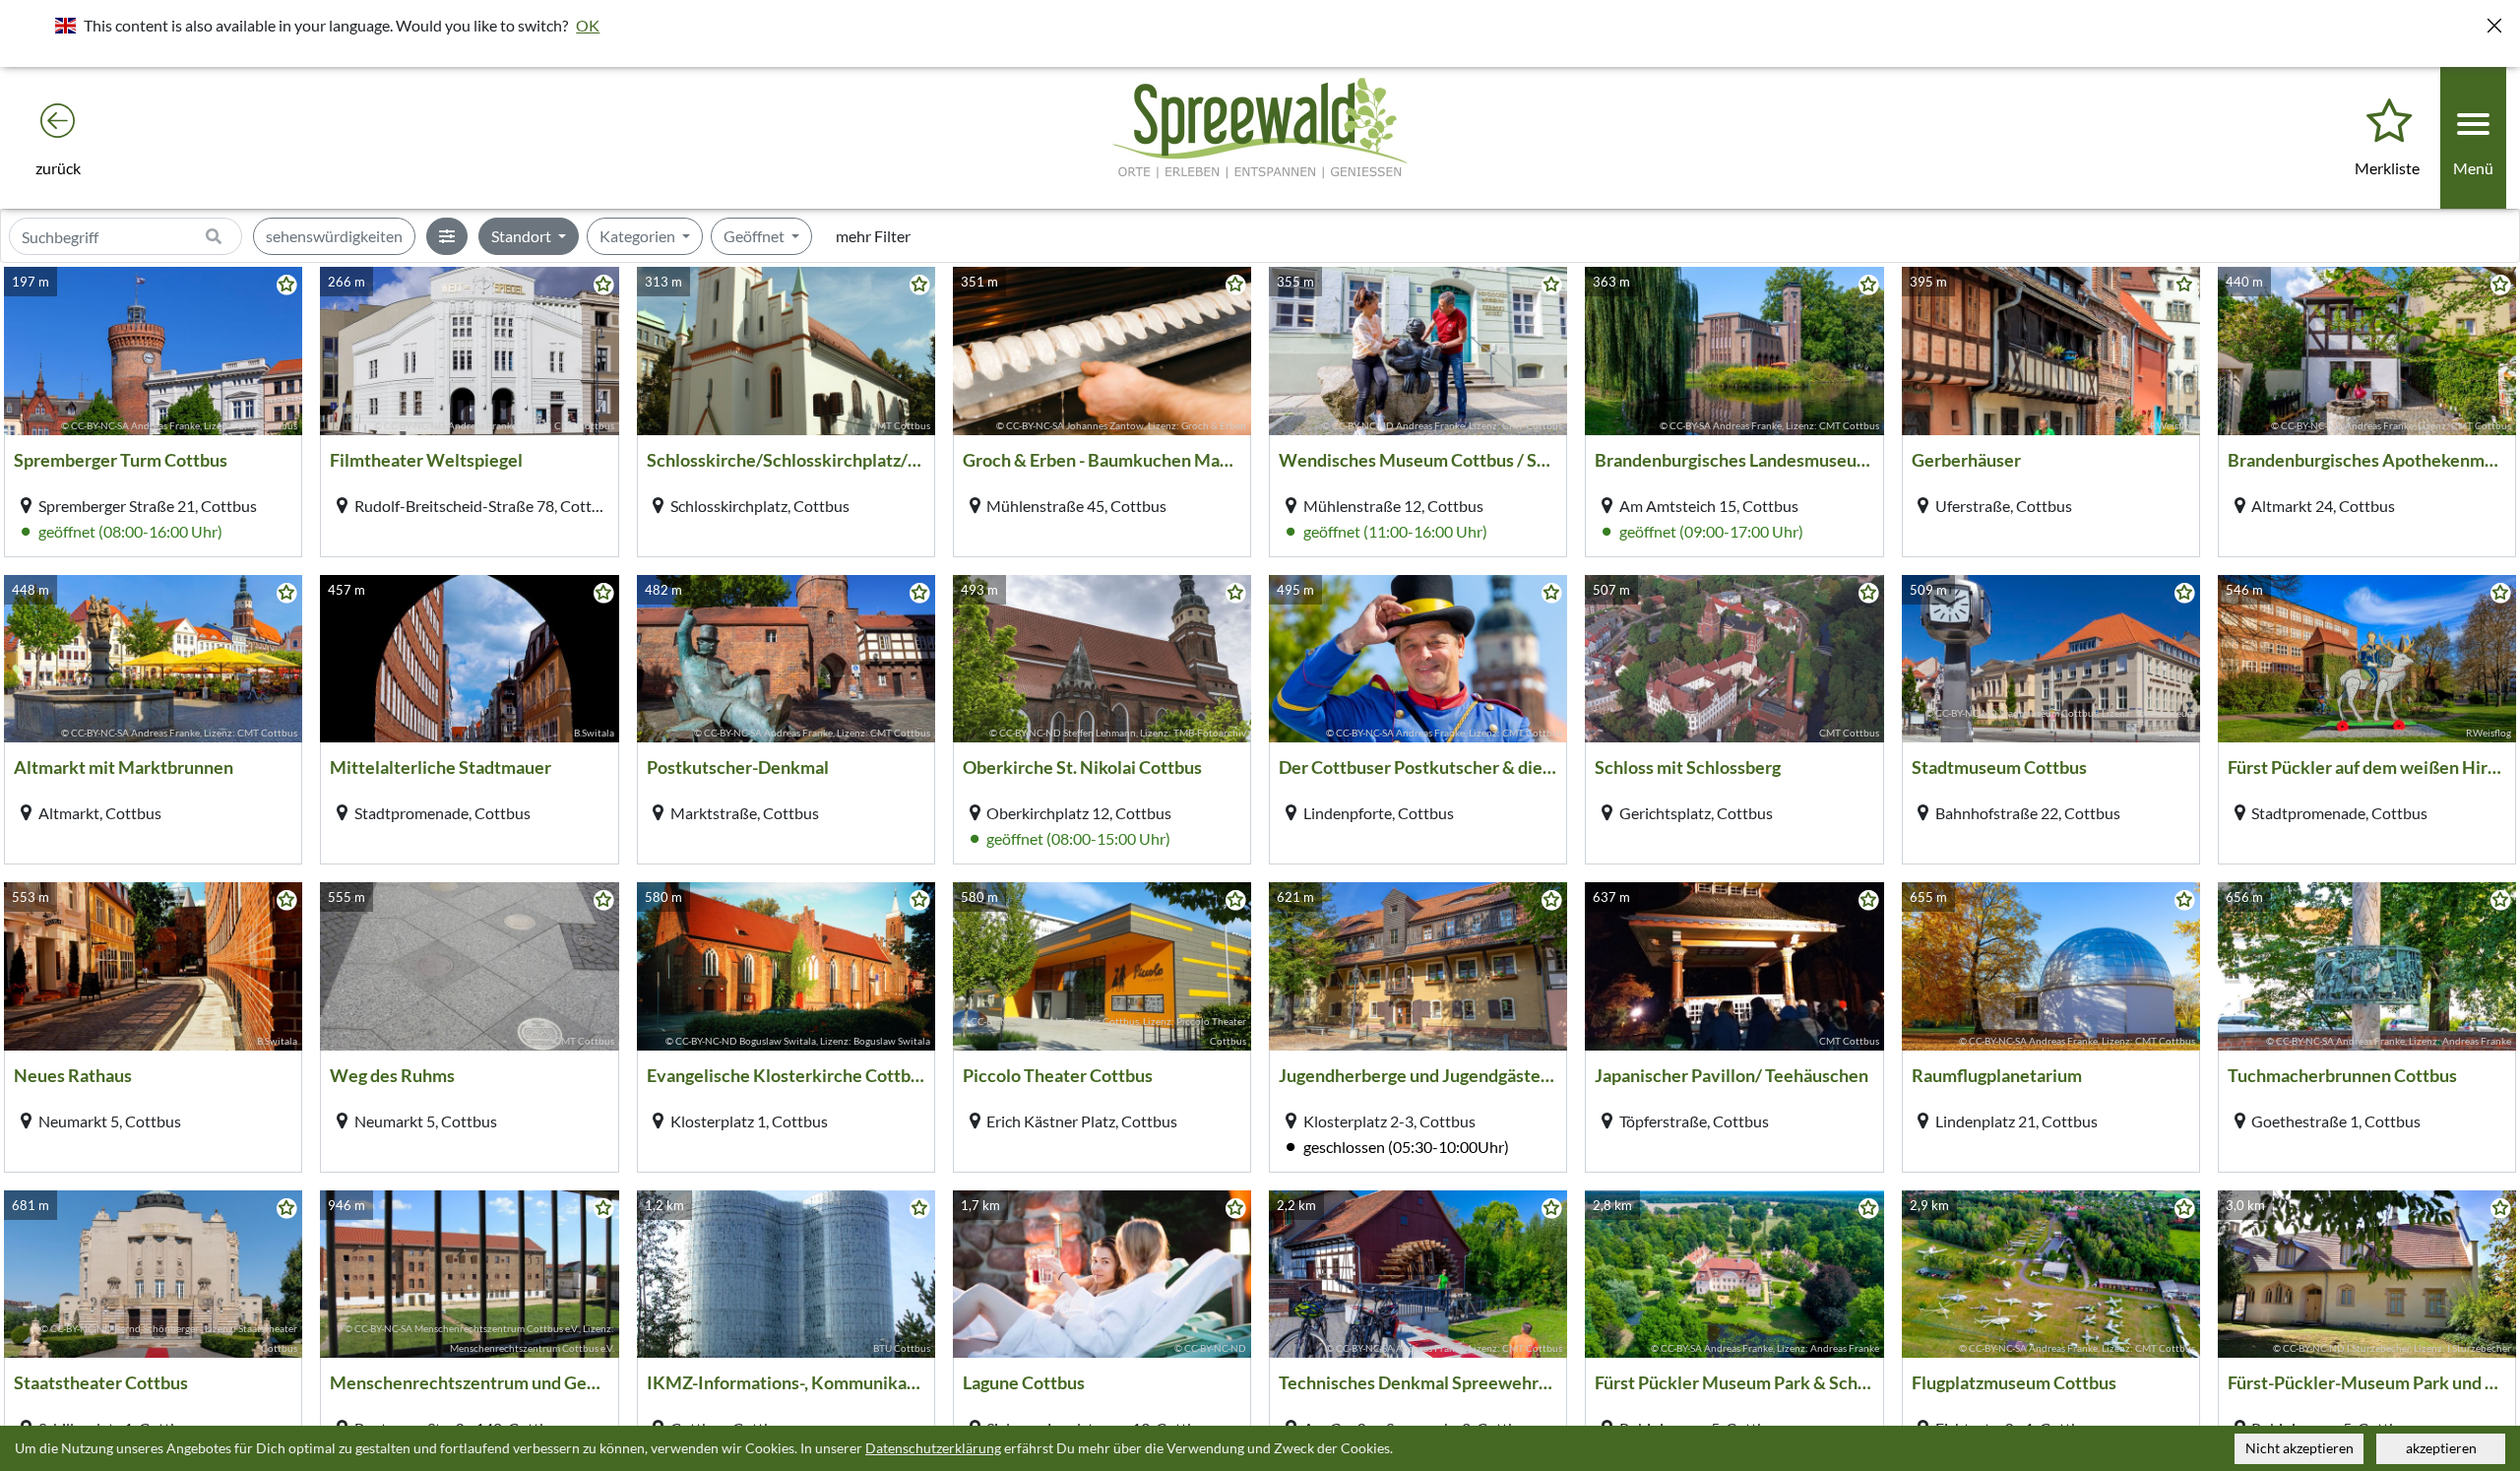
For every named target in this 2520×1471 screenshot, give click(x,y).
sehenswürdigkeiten (334, 236)
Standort (523, 236)
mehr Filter (873, 236)
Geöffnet (756, 236)
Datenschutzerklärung (933, 1448)
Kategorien (639, 236)
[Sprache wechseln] (65, 25)
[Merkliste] (2389, 122)
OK (588, 25)
